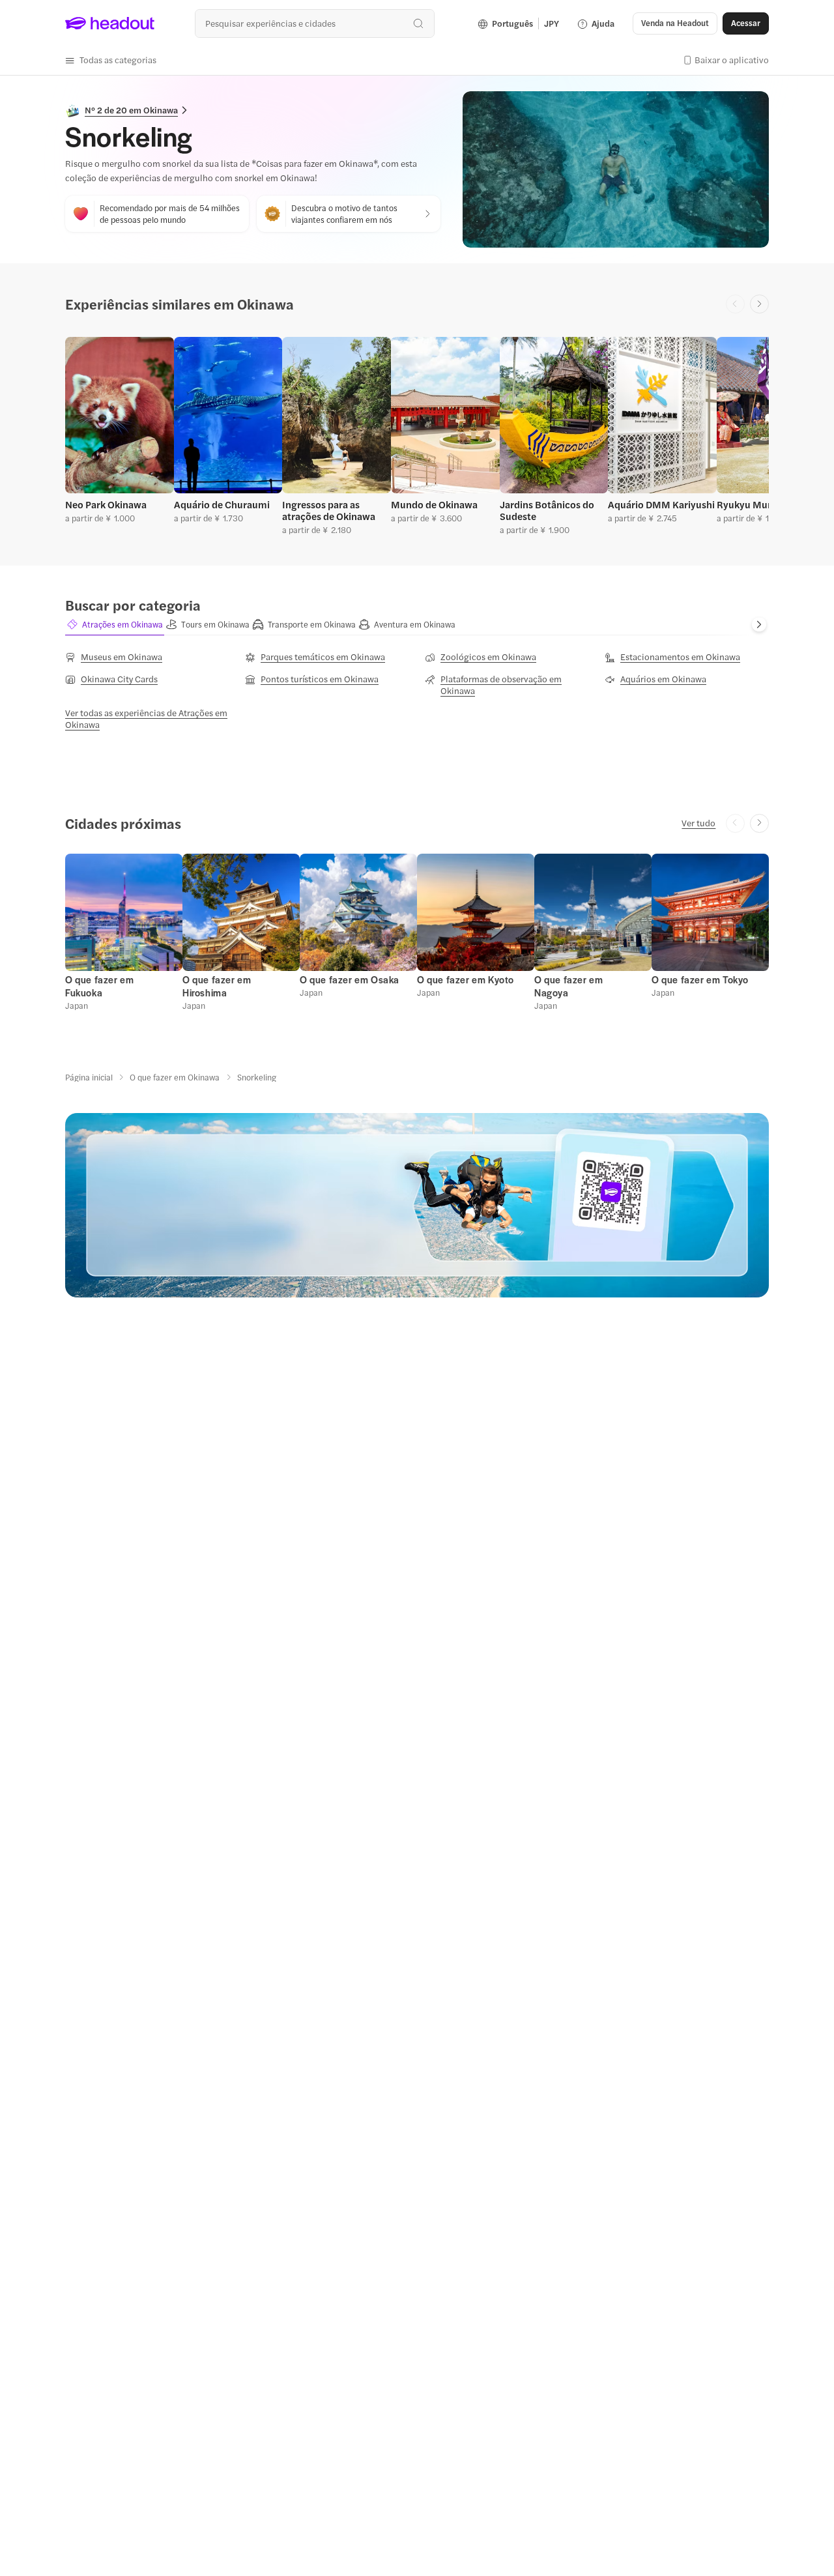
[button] (111, 60)
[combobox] (314, 23)
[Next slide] (759, 304)
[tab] (115, 625)
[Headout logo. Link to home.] (110, 23)
